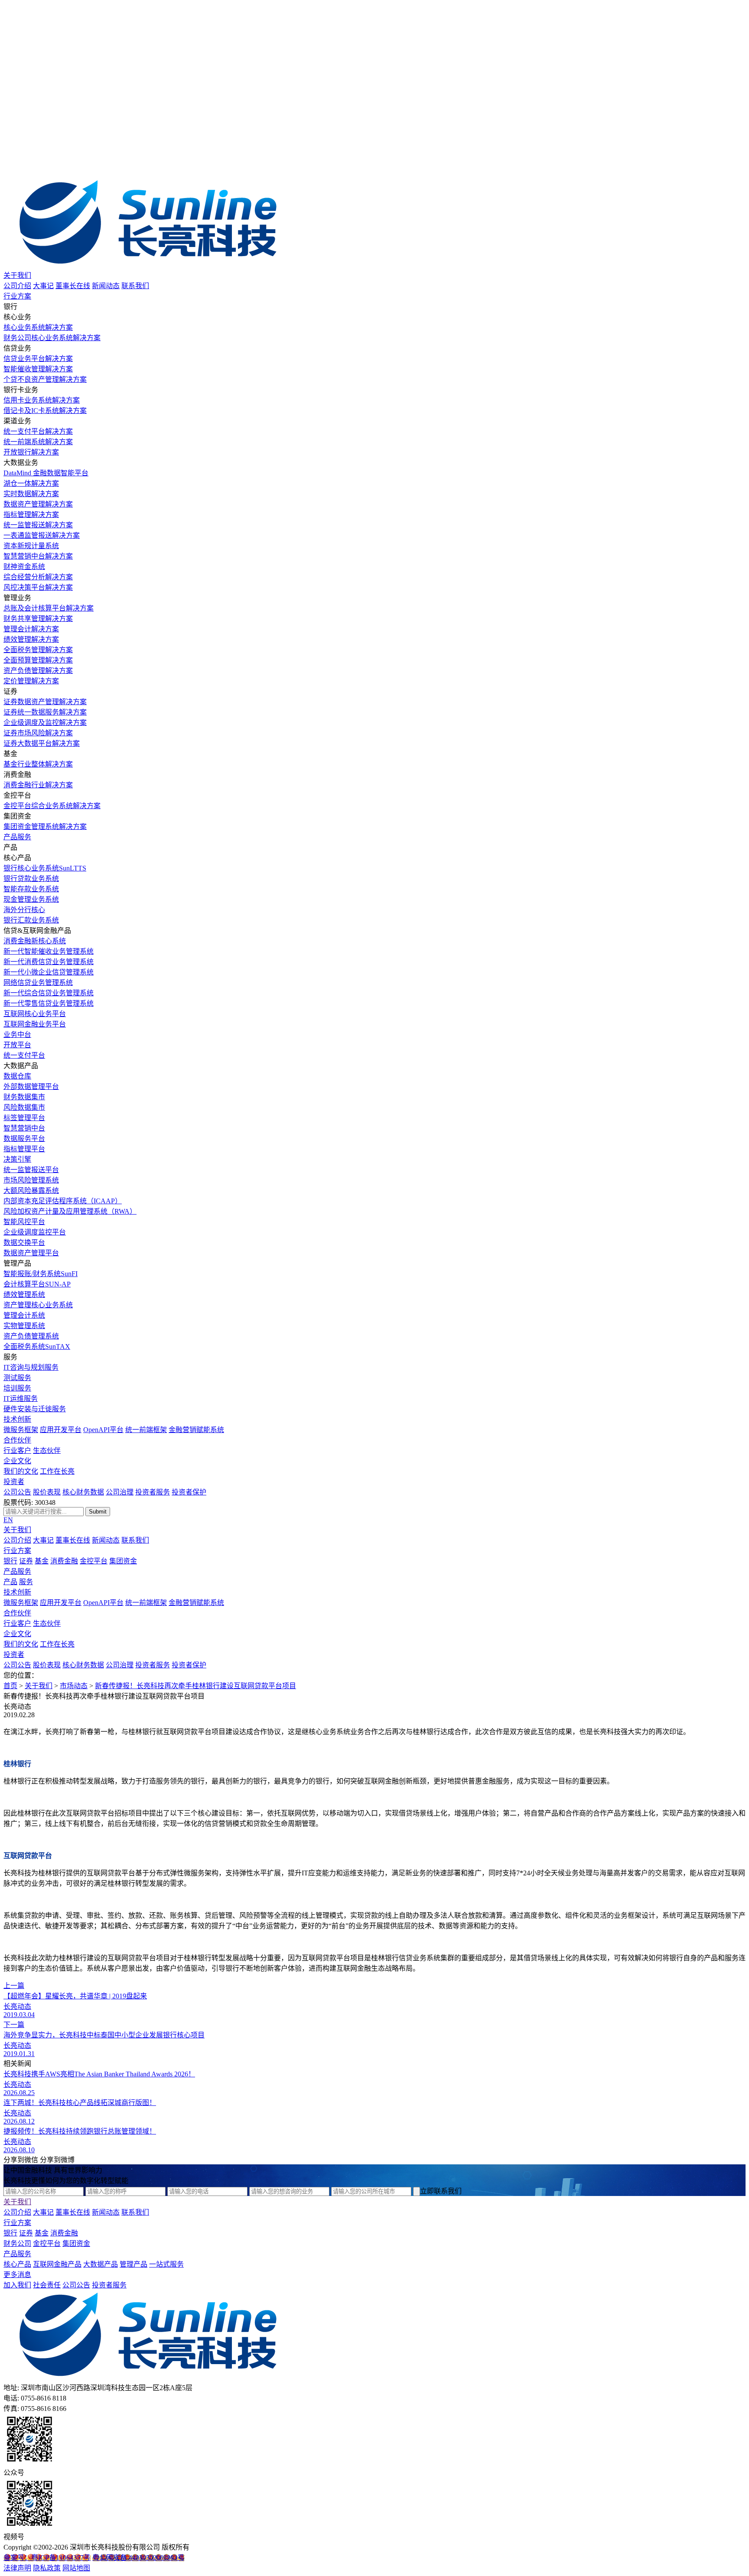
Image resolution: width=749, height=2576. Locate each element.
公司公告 (17, 1492)
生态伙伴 (47, 1450)
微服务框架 (21, 1430)
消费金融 (64, 1561)
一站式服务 (166, 2264)
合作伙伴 (17, 1440)
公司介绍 (17, 286)
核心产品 (17, 2264)
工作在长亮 (57, 1471)
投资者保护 (189, 1492)
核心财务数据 (83, 1492)
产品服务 (17, 837)
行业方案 (17, 296)
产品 (10, 1582)
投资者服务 (153, 1492)
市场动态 (74, 1686)
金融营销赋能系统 (196, 1430)
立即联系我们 (441, 2191)
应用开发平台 (61, 1430)
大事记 (43, 286)
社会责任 (47, 2285)
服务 (26, 1582)
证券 (26, 1561)
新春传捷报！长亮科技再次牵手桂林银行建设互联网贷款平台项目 (195, 1686)
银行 (10, 1561)
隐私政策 (47, 2568)
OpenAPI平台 (103, 1430)
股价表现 (47, 1492)
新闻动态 (106, 286)
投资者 (14, 1482)
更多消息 (17, 2275)
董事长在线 (73, 286)
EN (8, 1520)
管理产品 (134, 2264)
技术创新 (17, 1419)
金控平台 (94, 1561)
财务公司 (17, 2243)
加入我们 (17, 2285)
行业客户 (17, 1450)
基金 (42, 1561)
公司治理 (120, 1492)
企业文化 (17, 1461)
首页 (10, 1686)
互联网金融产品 (57, 2264)
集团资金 (123, 1561)
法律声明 (17, 2568)
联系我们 (135, 286)
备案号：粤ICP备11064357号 (47, 2558)
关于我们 (17, 275)
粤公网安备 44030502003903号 (138, 2558)
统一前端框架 (146, 1430)
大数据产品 (101, 2264)
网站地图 (76, 2568)
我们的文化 (21, 1471)
